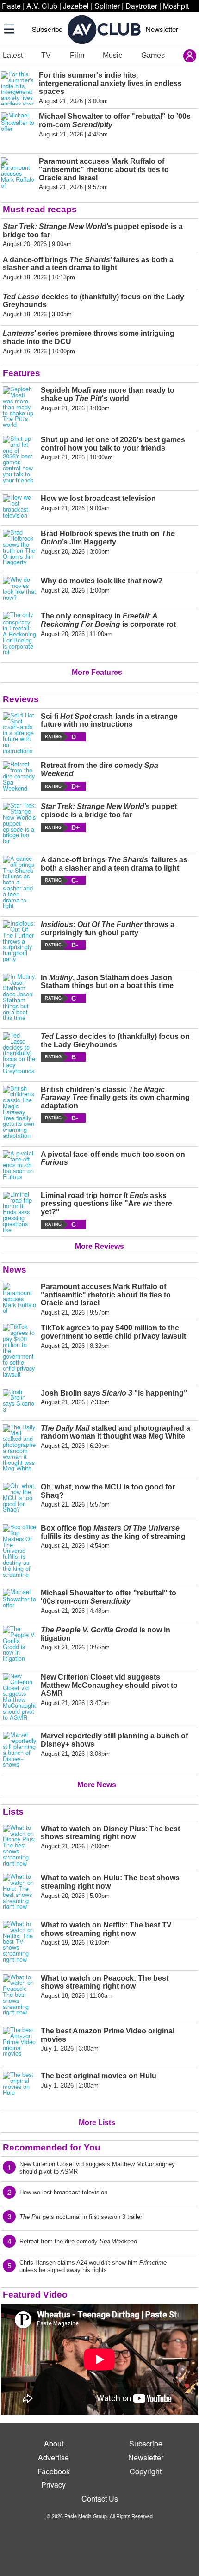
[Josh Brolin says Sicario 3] (19, 1401)
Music (112, 55)
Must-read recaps (40, 209)
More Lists (97, 2122)
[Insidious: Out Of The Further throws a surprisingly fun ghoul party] (19, 941)
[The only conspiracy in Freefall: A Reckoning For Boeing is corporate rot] (19, 633)
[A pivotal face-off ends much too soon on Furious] (19, 1165)
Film (77, 55)
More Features (97, 672)
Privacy (53, 2485)
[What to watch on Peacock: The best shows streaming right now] (19, 1995)
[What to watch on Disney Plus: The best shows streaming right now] (19, 1846)
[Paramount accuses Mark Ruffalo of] (19, 1299)
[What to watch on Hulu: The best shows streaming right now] (19, 1892)
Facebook (54, 2471)
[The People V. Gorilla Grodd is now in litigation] (19, 1644)
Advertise (53, 2457)
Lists (13, 1812)
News (15, 1269)
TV (46, 55)
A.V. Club (42, 6)
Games (153, 55)
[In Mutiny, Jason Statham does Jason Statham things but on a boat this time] (19, 997)
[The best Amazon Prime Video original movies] (19, 2044)
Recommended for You (52, 2147)
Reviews (21, 699)
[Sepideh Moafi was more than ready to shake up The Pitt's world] (19, 407)
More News (97, 1785)
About (54, 2443)
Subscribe (47, 29)
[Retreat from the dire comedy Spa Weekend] (19, 776)
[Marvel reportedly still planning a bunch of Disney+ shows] (19, 1750)
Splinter (107, 6)
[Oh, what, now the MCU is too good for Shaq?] (19, 1498)
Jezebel (76, 6)
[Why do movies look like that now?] (19, 589)
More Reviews (99, 1246)
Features (22, 373)
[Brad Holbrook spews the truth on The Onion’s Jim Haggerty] (19, 547)
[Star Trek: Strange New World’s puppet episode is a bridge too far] (19, 823)
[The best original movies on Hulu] (19, 2088)
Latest (13, 55)
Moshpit (176, 6)
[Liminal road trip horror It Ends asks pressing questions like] (19, 1212)
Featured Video (35, 2295)
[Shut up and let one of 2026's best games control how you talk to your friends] (19, 459)
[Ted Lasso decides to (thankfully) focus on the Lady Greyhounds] (19, 1053)
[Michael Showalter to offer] (19, 1602)
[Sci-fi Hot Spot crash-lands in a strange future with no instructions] (19, 733)
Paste (11, 6)
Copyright (146, 2471)
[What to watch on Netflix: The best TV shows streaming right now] (19, 1942)
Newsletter (162, 29)
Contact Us (100, 2499)
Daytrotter (141, 6)
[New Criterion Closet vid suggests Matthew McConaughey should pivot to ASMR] (19, 1697)
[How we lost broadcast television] (19, 506)
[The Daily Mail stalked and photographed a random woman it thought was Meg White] (19, 1448)
